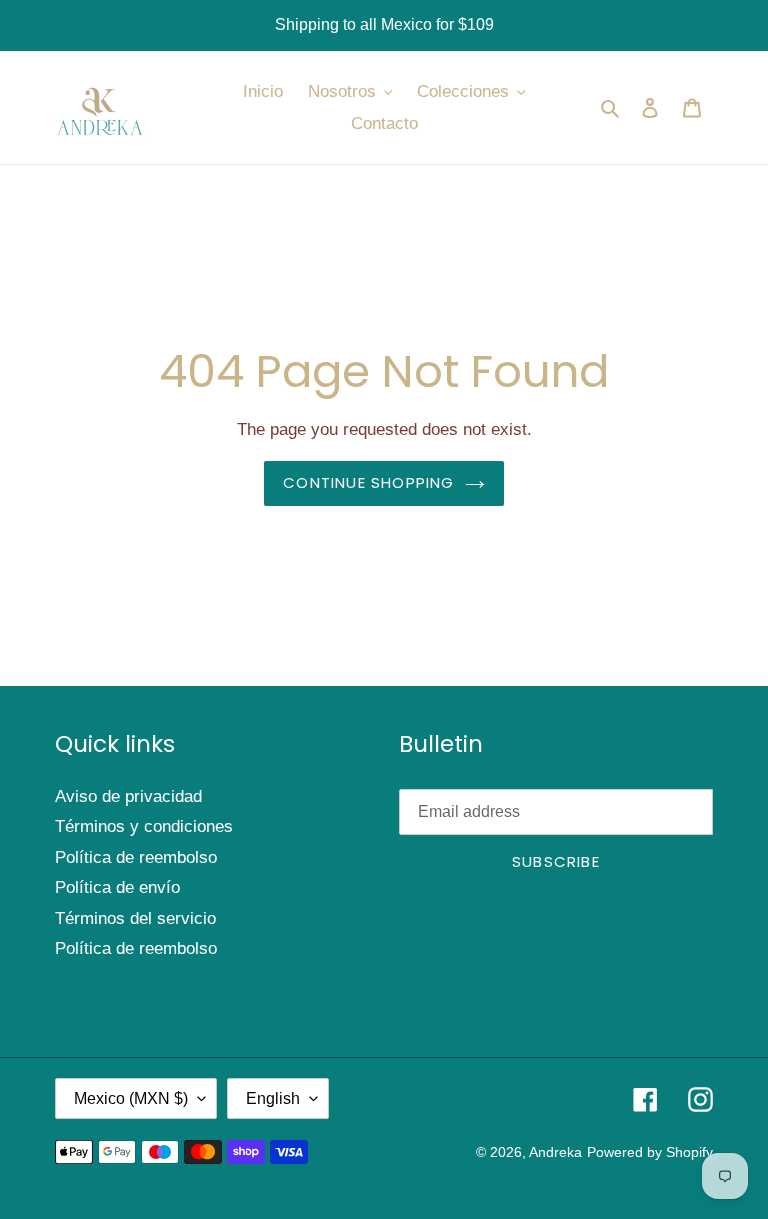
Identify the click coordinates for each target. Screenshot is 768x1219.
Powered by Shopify (650, 1152)
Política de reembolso (136, 857)
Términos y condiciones (144, 826)
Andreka (555, 1152)
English (273, 1098)
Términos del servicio (135, 918)
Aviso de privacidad (128, 796)
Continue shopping (368, 482)
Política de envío (117, 887)
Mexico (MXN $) (131, 1098)
